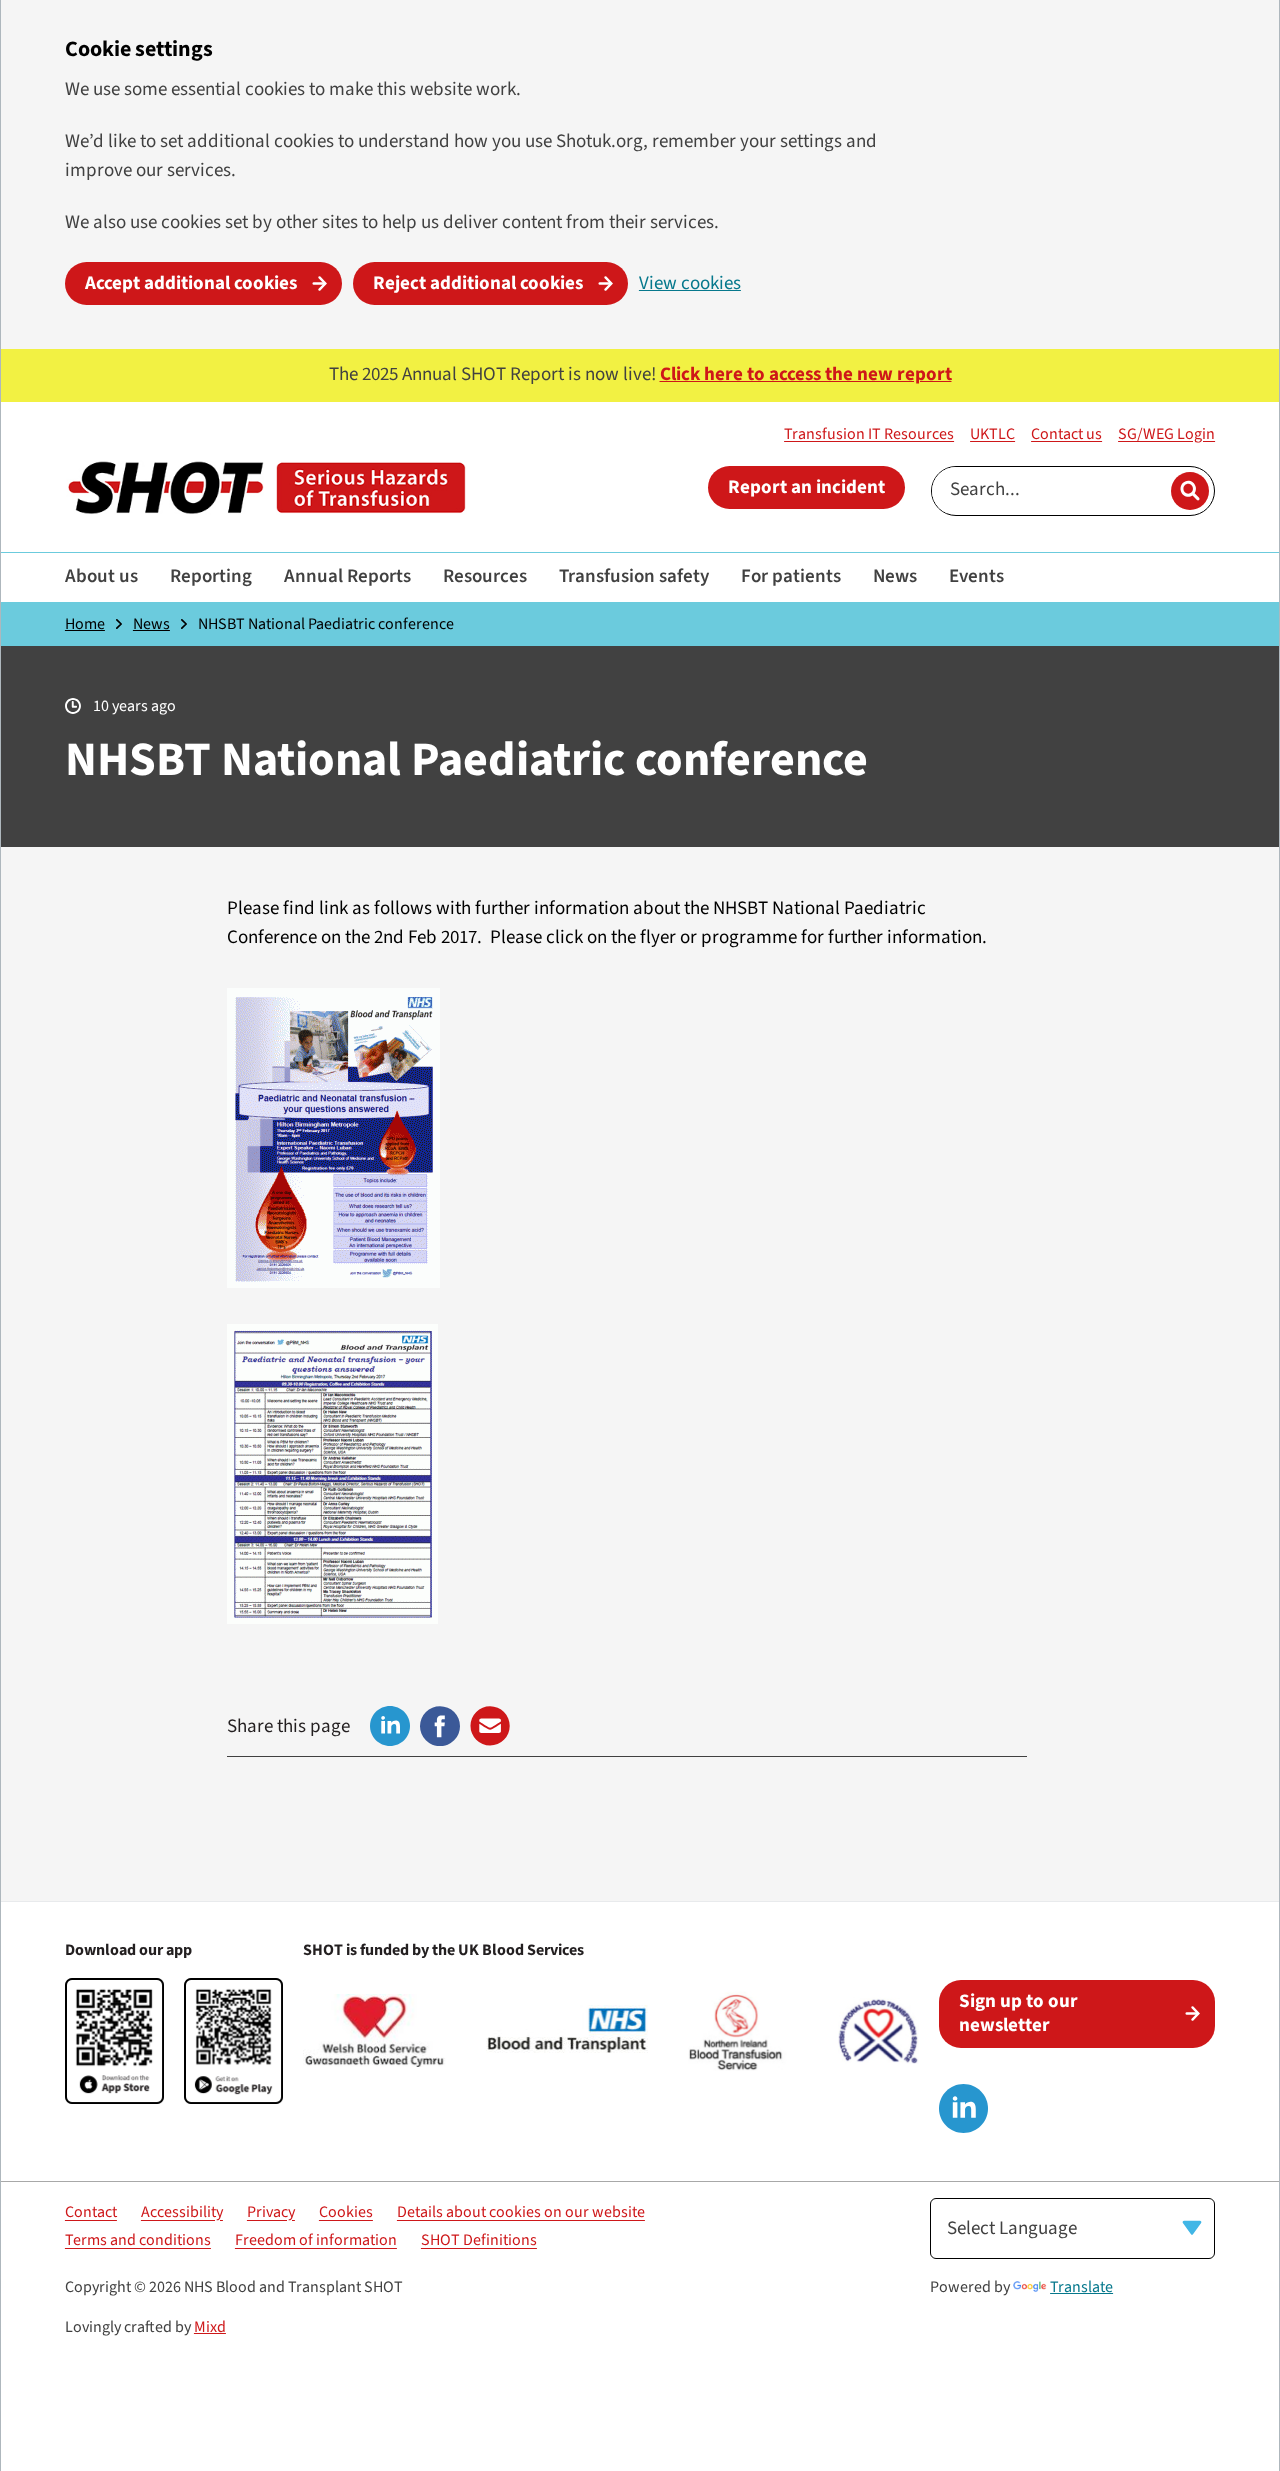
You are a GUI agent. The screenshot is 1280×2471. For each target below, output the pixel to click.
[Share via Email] (490, 1726)
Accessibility (182, 2212)
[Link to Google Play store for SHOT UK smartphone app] (233, 2041)
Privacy (271, 2212)
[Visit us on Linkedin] (963, 2108)
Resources (485, 576)
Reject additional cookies (478, 283)
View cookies (690, 283)
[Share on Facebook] (440, 1726)
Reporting (211, 576)
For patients (791, 576)
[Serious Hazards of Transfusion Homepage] (266, 488)
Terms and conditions (138, 2240)
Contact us (1066, 434)
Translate (1081, 2287)
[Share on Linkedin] (390, 1726)
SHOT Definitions (479, 2240)
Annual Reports (347, 576)
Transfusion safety (634, 576)
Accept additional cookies (191, 283)
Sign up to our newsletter (1018, 2013)
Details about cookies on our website (521, 2212)
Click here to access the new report (806, 374)
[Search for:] (1049, 491)
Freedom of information (316, 2240)
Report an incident (806, 487)
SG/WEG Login (1166, 434)
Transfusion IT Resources (869, 434)
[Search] (1190, 491)
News (895, 576)
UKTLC (992, 434)
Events (976, 576)
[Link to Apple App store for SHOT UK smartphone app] (114, 2041)
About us (101, 576)
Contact (91, 2212)
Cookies (346, 2212)
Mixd (210, 2327)
